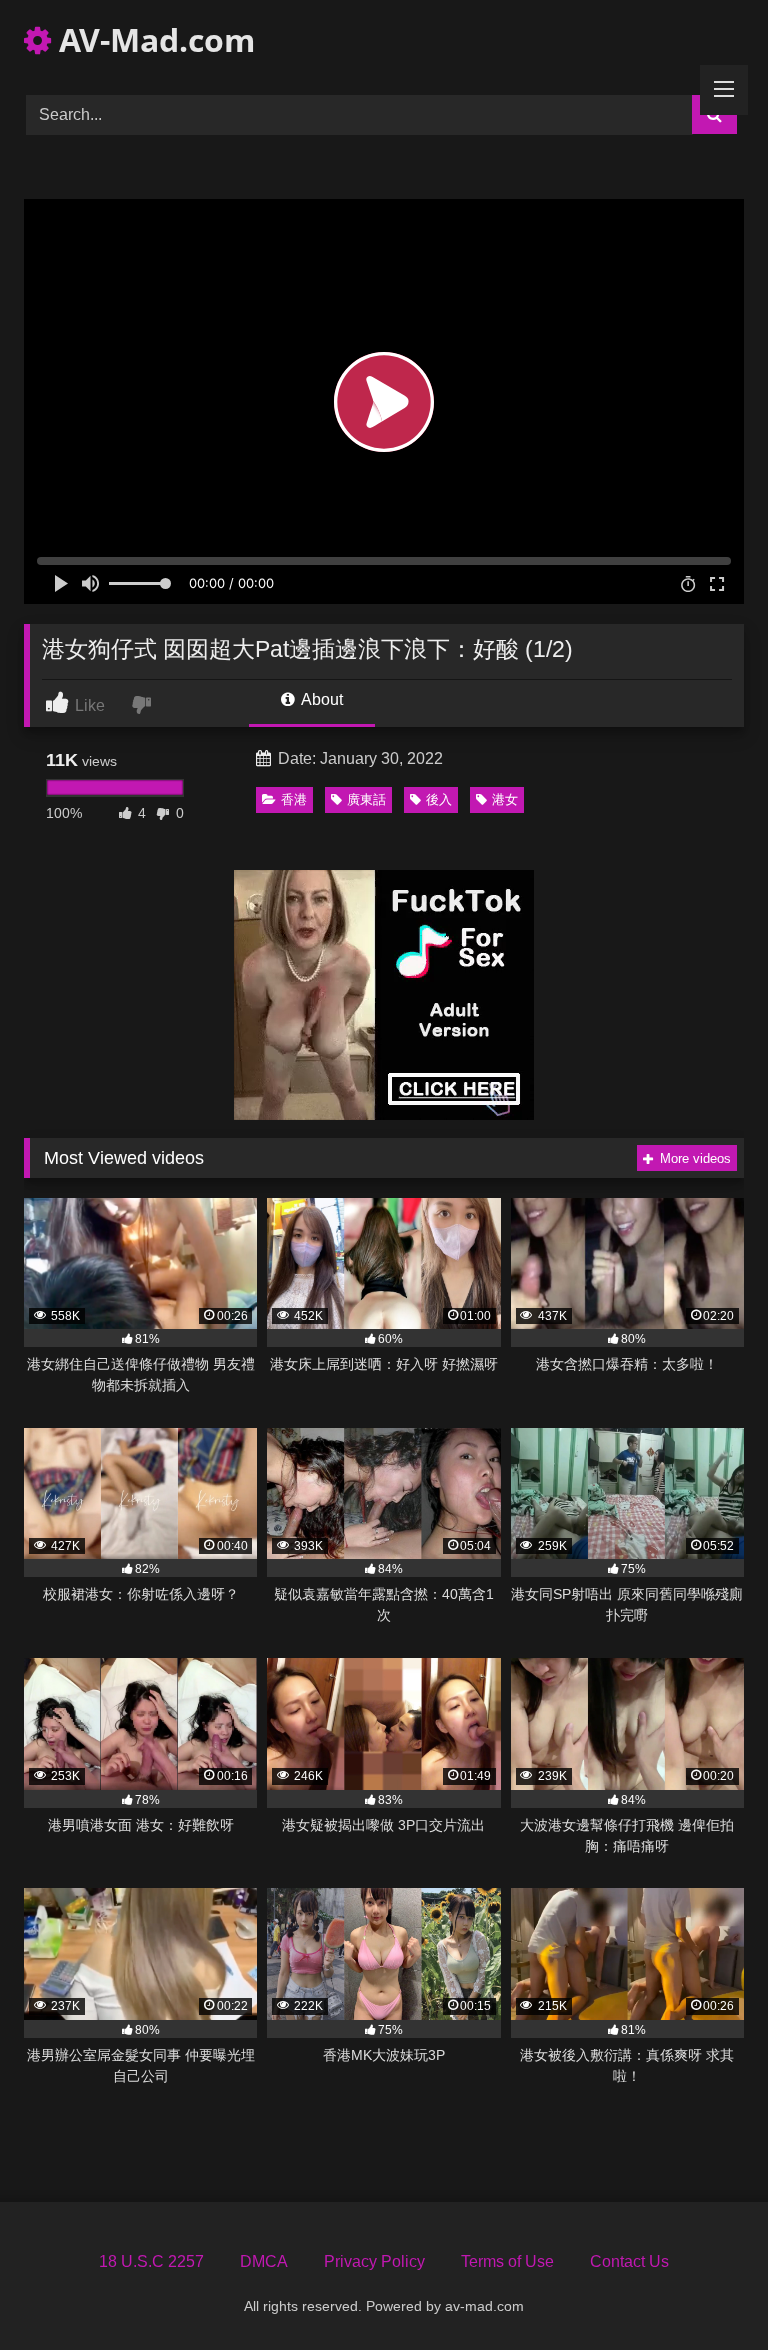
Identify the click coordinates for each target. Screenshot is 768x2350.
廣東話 (366, 799)
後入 (439, 799)
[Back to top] (706, 2290)
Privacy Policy (374, 2261)
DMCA (264, 2261)
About (320, 699)
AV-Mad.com (153, 39)
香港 (294, 799)
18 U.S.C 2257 (151, 2261)
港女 (505, 799)
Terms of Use (507, 2261)
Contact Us (629, 2261)
